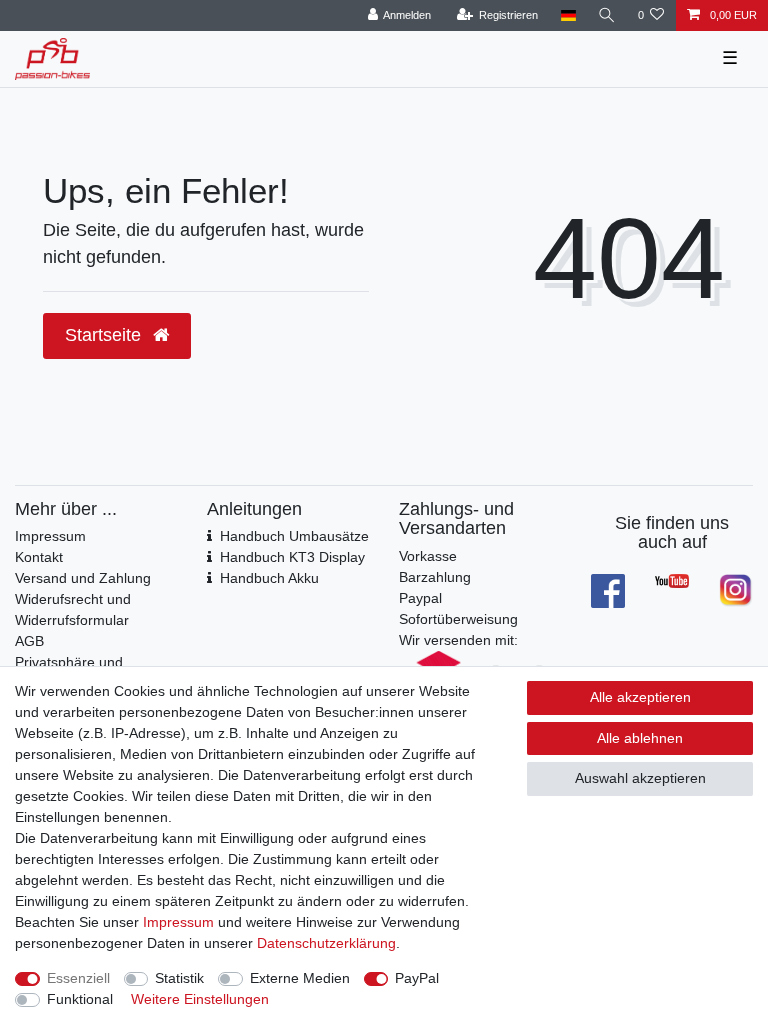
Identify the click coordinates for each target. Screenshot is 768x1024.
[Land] (567, 15)
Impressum (50, 536)
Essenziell (78, 978)
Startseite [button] (105, 335)
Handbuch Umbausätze (294, 536)
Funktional (80, 999)
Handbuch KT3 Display (292, 557)
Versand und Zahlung (83, 578)
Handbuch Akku (269, 578)
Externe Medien (300, 978)
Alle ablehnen (640, 738)
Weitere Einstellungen (200, 999)
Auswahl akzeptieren (640, 778)
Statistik (179, 978)
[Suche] (607, 15)
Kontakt (39, 557)
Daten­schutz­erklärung (326, 943)
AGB (29, 641)
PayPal (417, 978)
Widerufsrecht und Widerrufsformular (73, 609)
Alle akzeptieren (640, 697)
